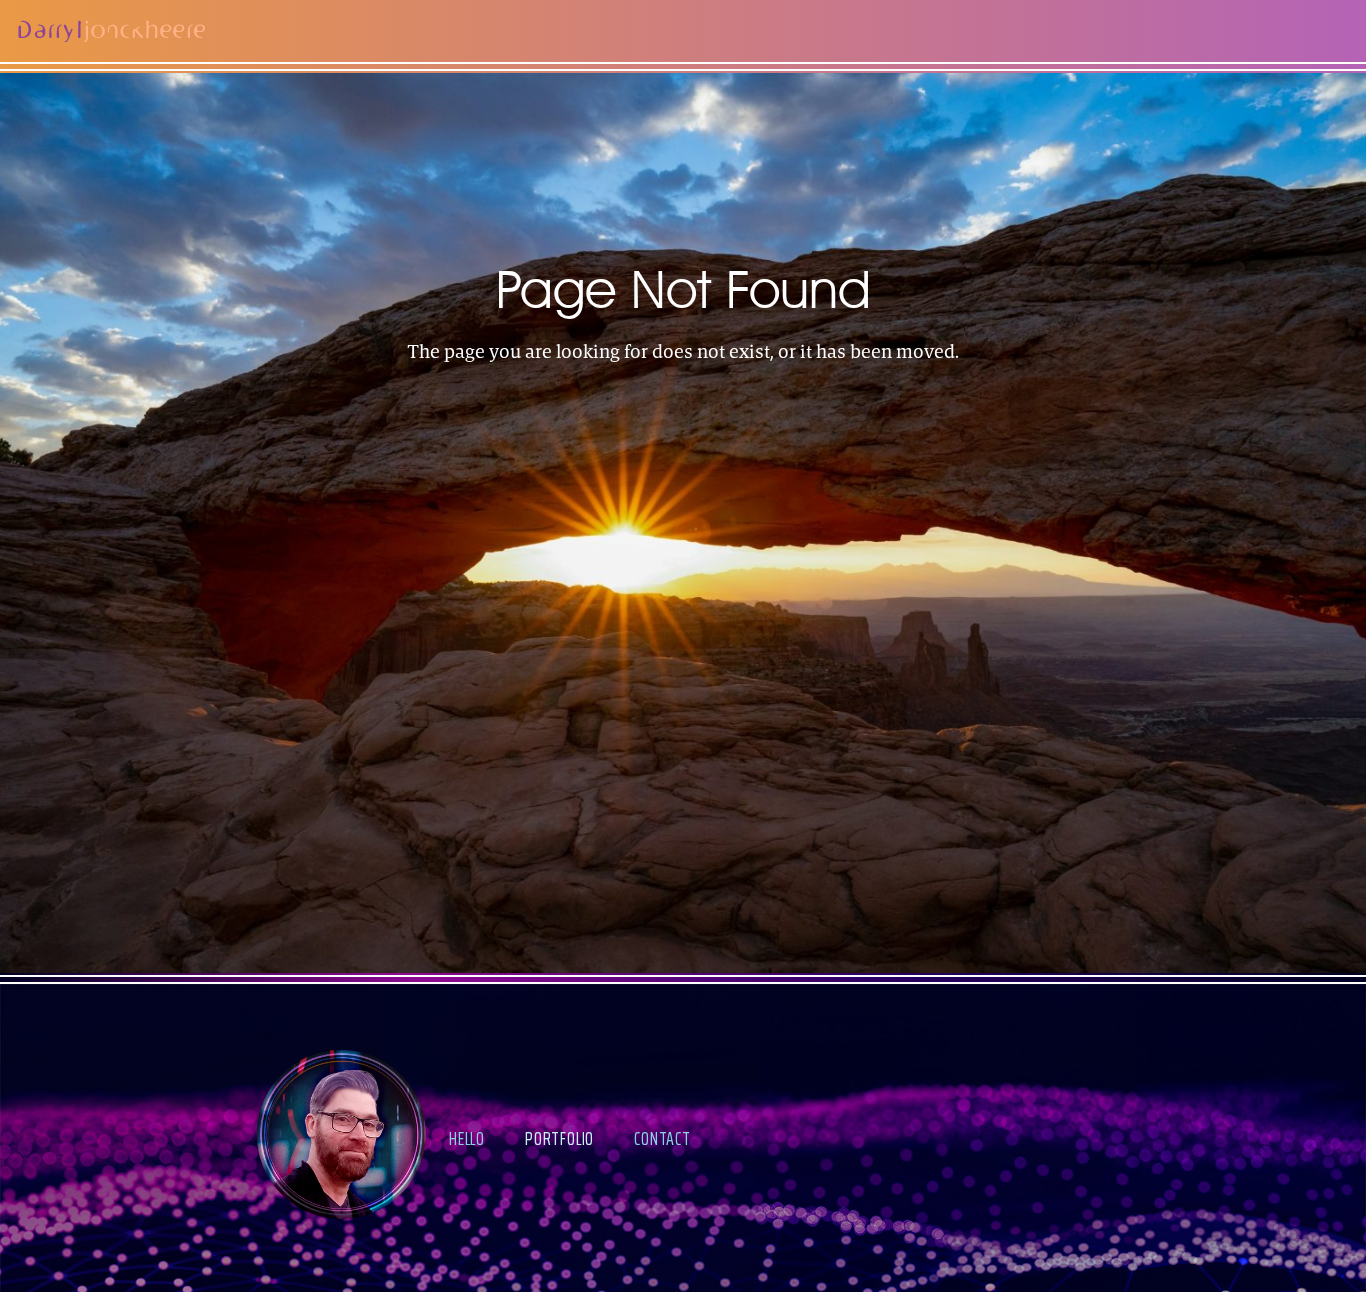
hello (467, 1138)
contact (662, 1138)
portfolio (559, 1138)
